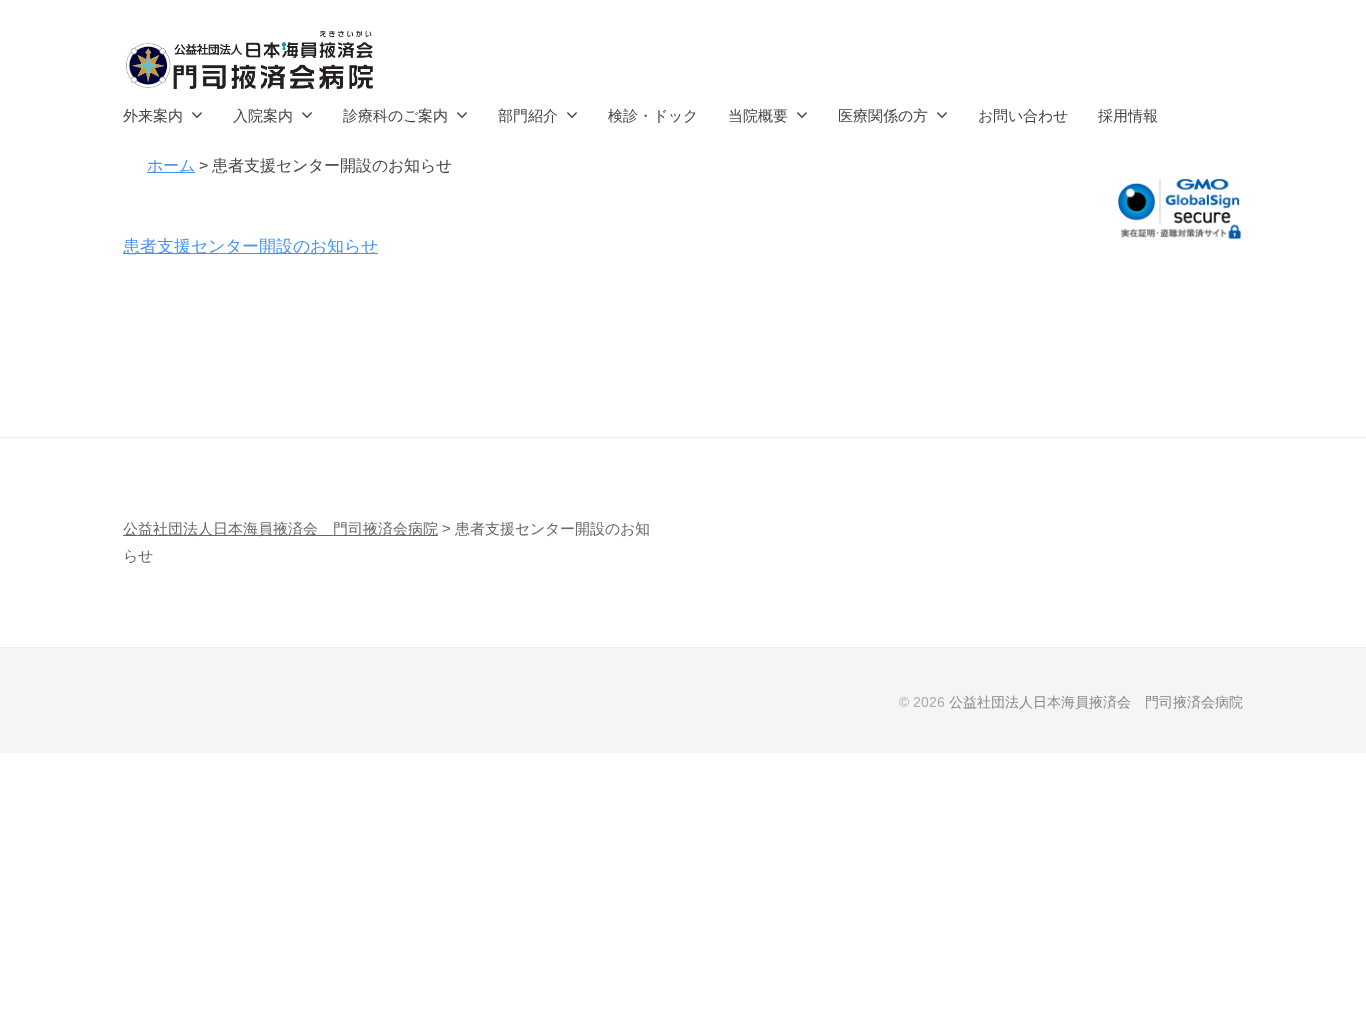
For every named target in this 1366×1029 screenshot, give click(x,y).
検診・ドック (653, 115)
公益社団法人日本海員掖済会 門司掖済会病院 (1096, 702)
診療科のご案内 (395, 115)
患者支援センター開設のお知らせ (250, 246)
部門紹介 (528, 115)
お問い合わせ (1023, 115)
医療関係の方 (883, 115)
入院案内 (263, 115)
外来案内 (153, 115)
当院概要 (758, 115)
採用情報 (1128, 115)
